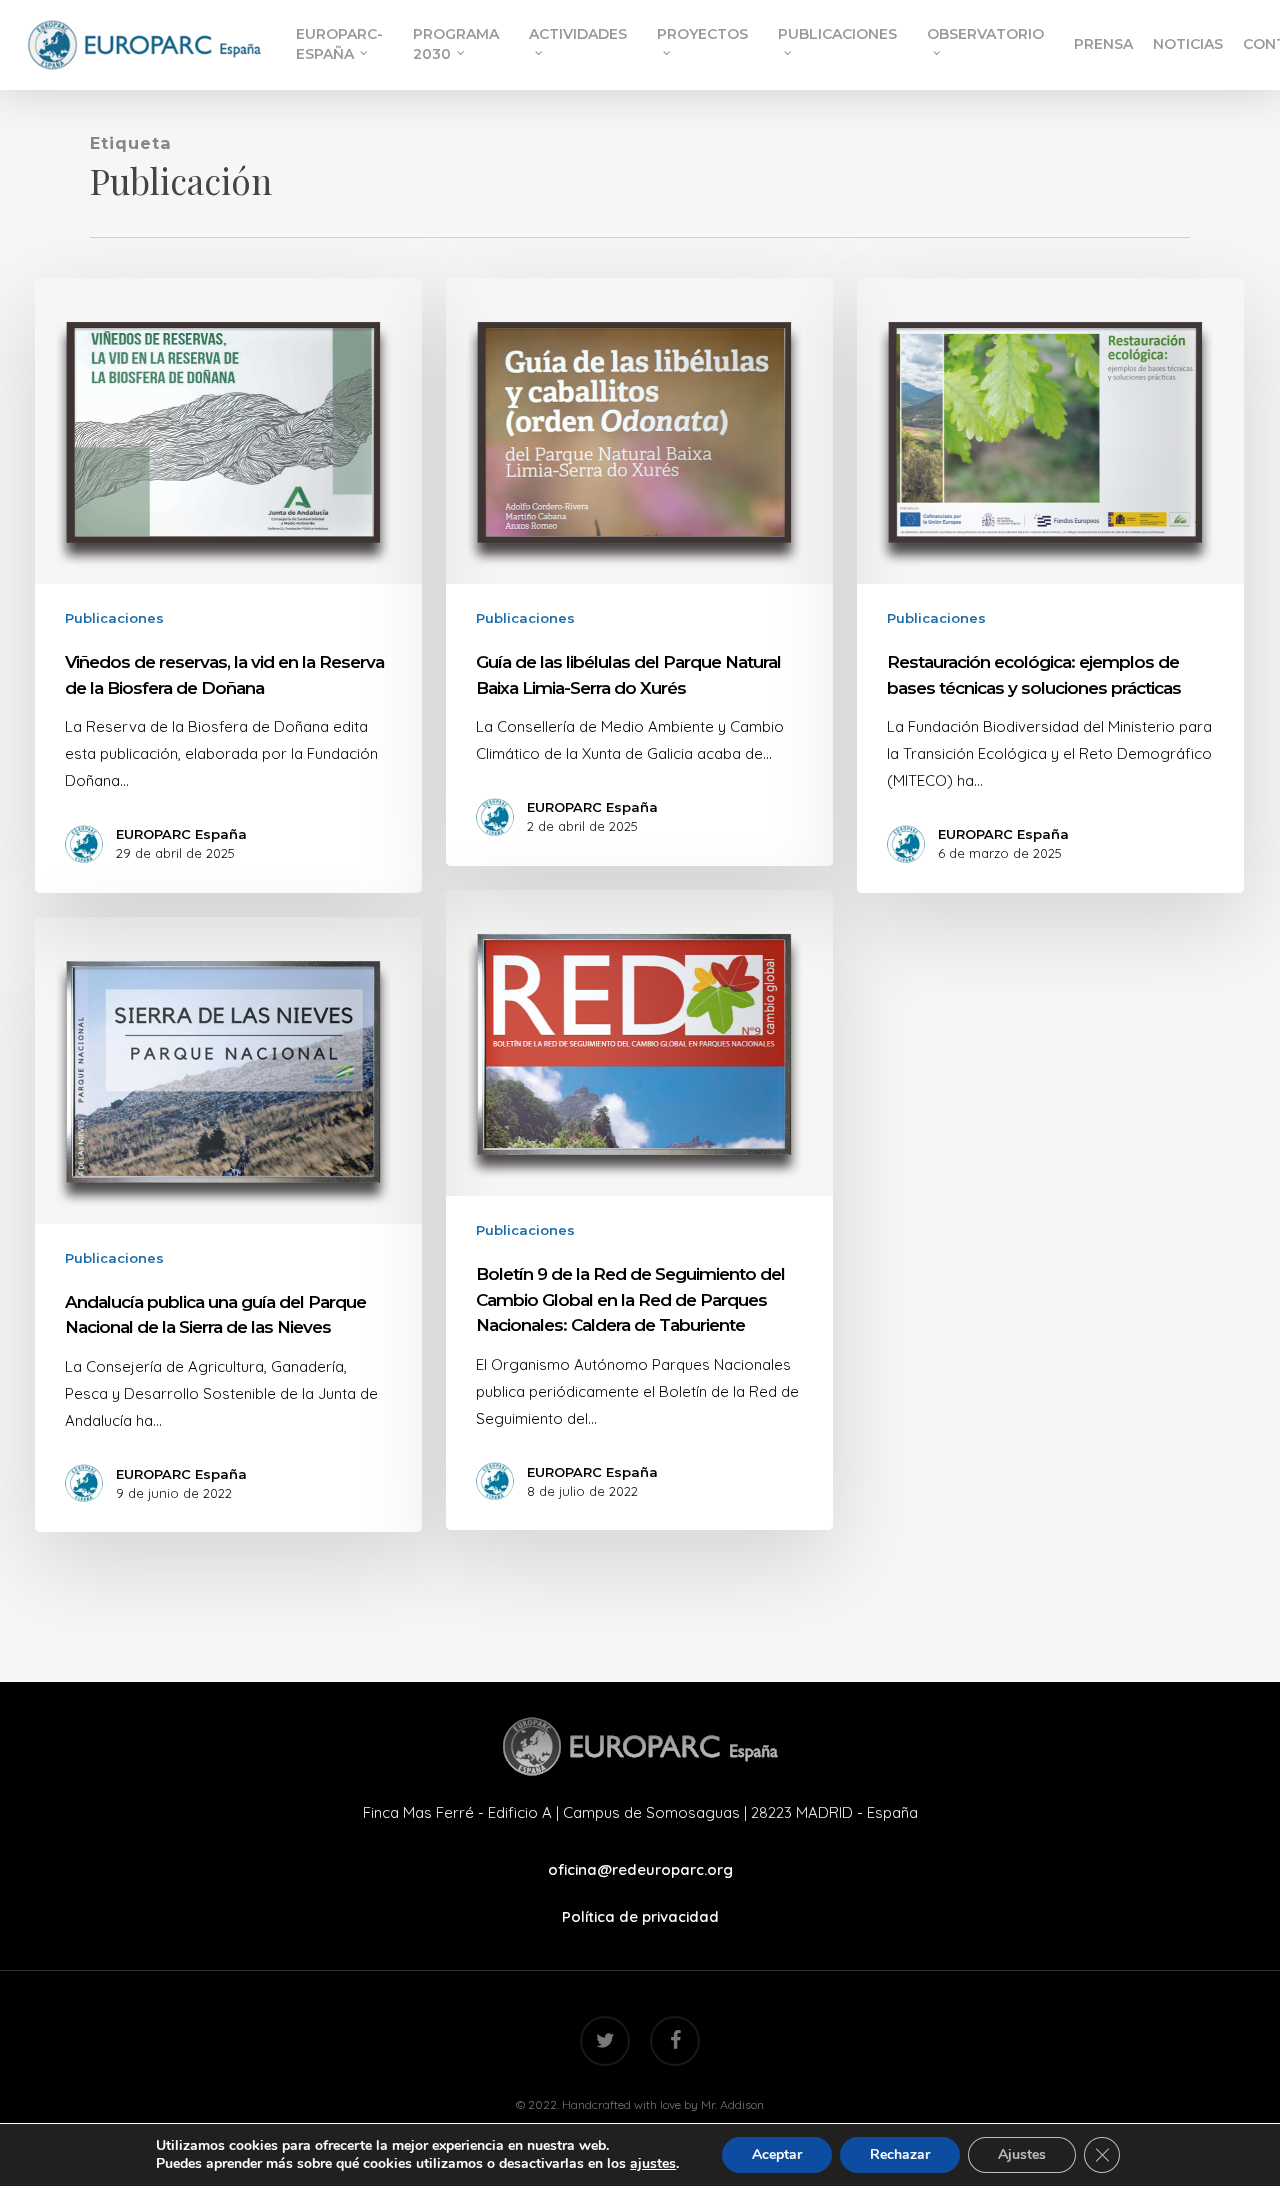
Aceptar (777, 2154)
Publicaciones (114, 618)
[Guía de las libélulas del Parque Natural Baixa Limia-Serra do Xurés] (639, 572)
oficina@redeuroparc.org (640, 1869)
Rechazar (900, 2154)
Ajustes (1022, 2154)
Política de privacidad (640, 1916)
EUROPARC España (181, 834)
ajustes (653, 2164)
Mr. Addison (732, 2104)
